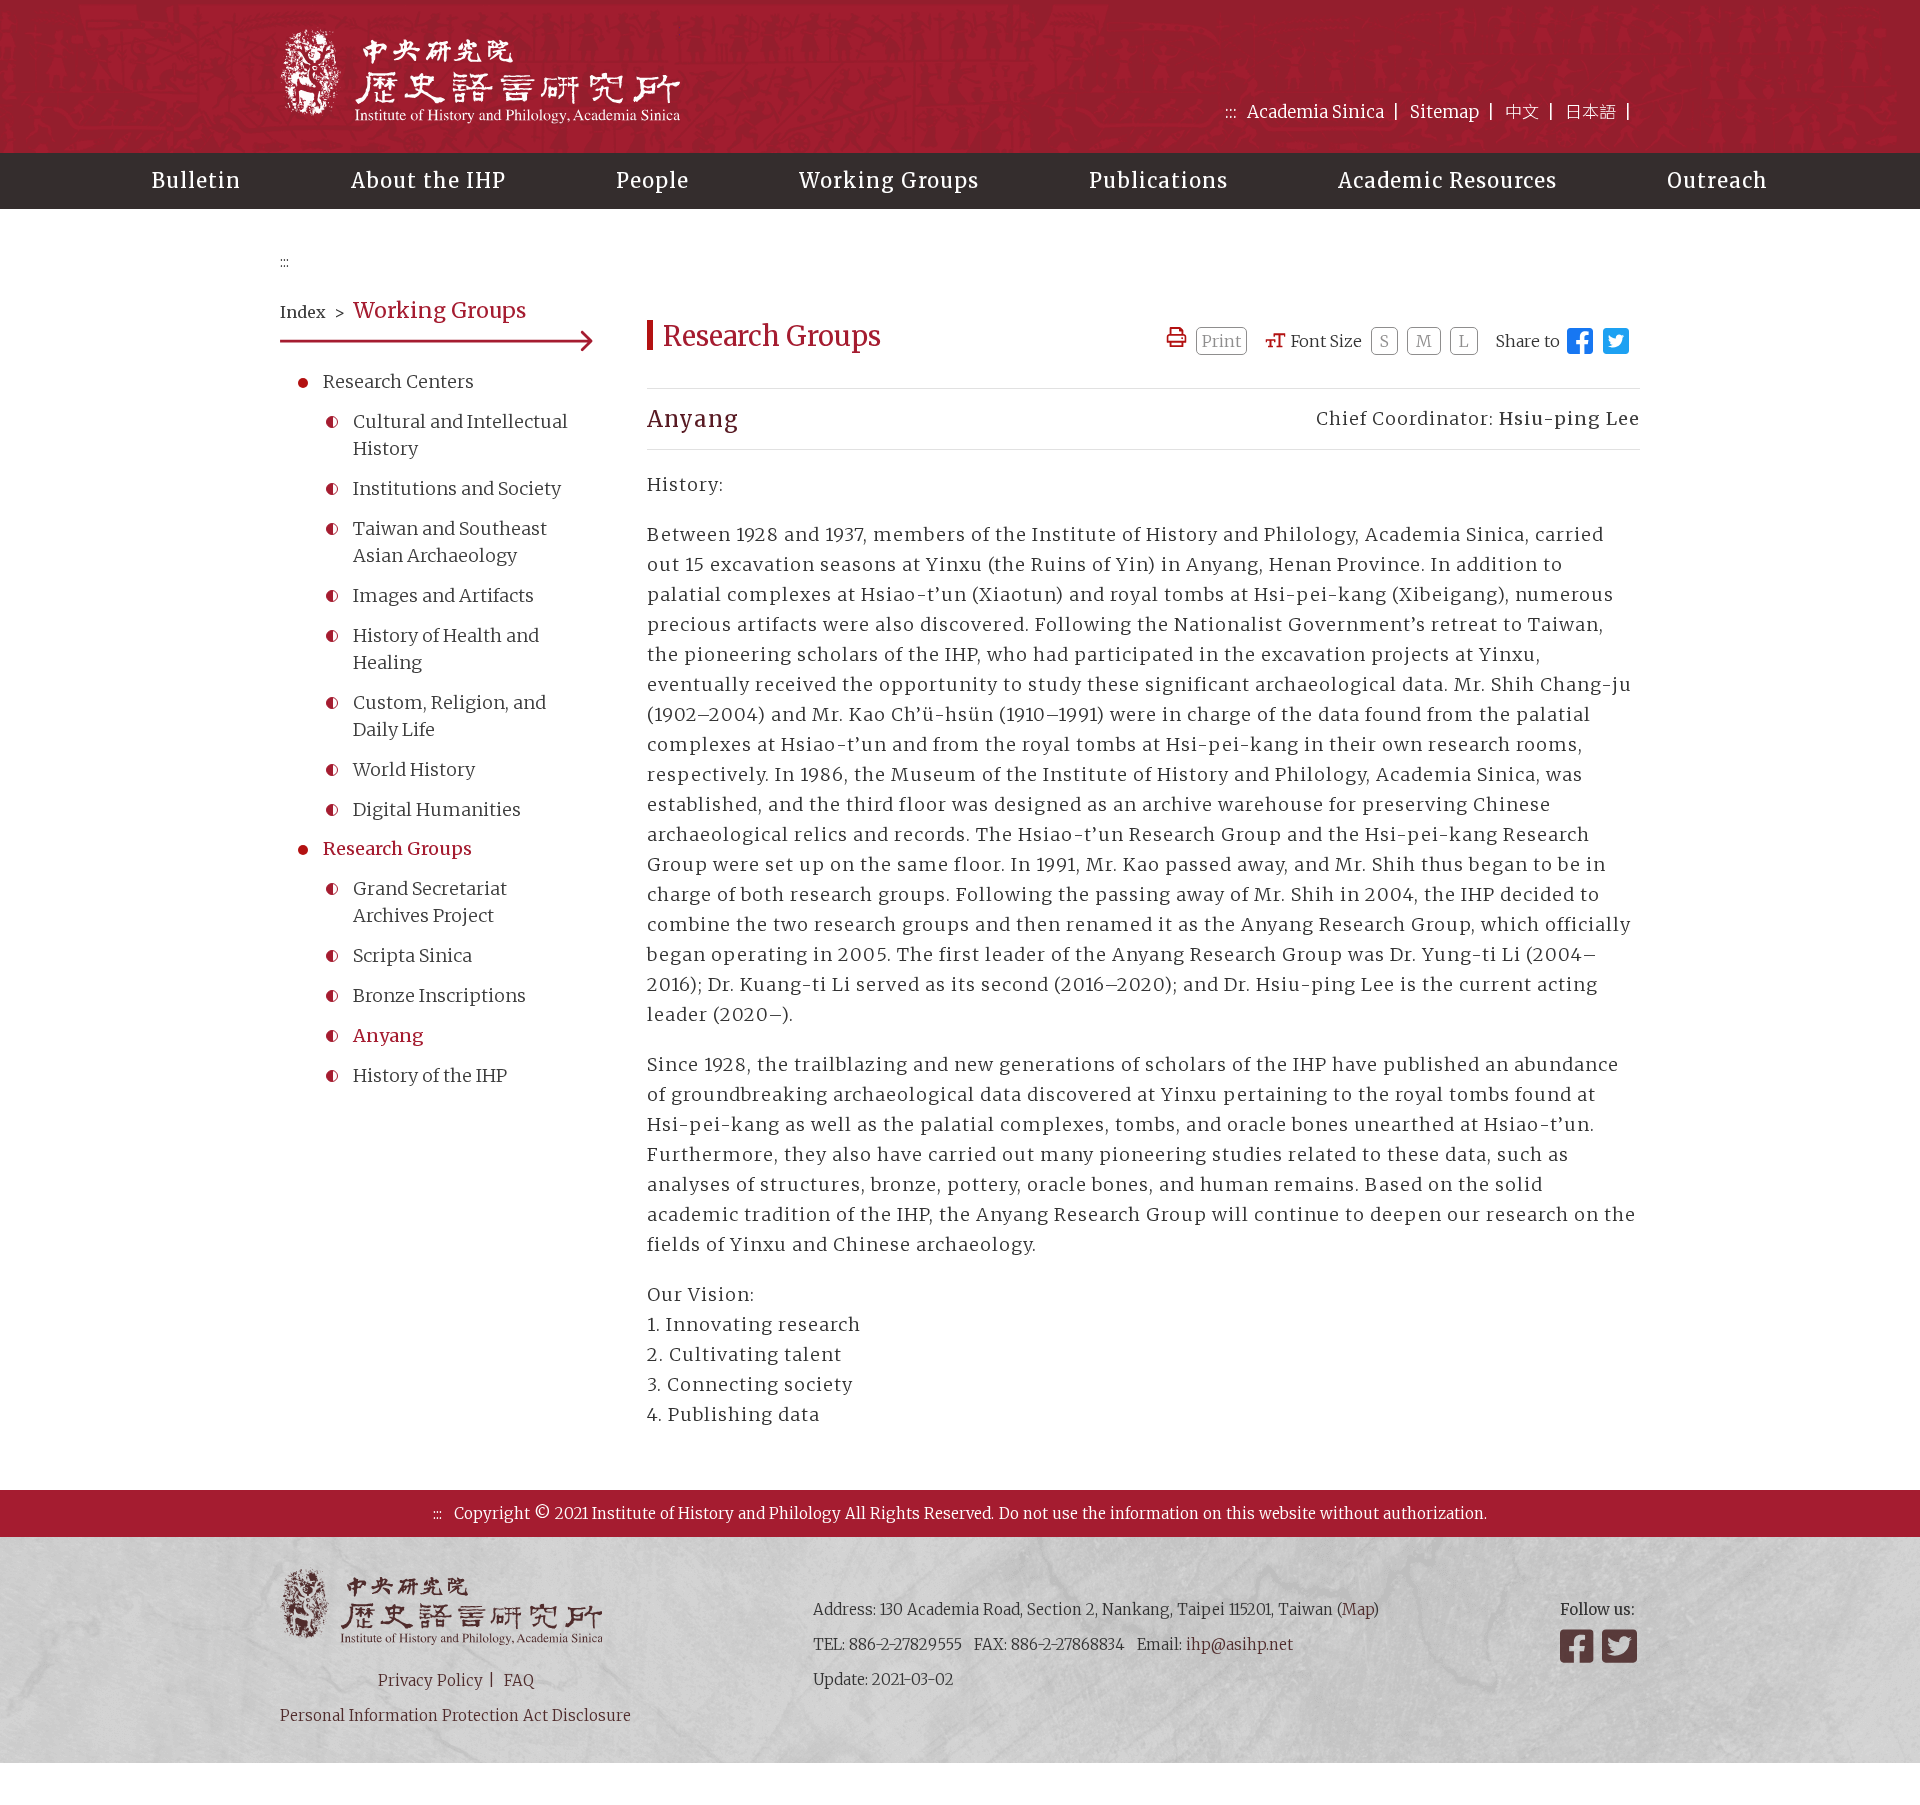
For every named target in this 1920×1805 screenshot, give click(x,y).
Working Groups (889, 180)
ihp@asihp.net (1239, 1644)
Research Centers (398, 381)
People (652, 180)
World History (414, 769)
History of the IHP (430, 1075)
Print (1221, 341)
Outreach (1717, 180)
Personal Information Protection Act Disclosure (455, 1715)
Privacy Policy (430, 1680)
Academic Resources (1447, 180)
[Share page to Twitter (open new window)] (1616, 341)
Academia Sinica (1315, 112)
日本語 (1590, 112)
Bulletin (196, 180)
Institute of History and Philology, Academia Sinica (480, 75)
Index (303, 312)
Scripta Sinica (412, 955)
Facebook (1579, 1646)
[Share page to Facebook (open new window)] (1580, 341)
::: (1231, 112)
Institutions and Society (457, 488)
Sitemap (1444, 112)
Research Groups (397, 848)
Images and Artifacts (443, 595)
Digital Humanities (437, 809)
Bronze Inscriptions (439, 995)
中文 (1522, 112)
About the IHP (428, 180)
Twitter (1621, 1646)
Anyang (388, 1035)
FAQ (519, 1680)
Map (1357, 1609)
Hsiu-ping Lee (1569, 418)
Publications (1158, 180)
